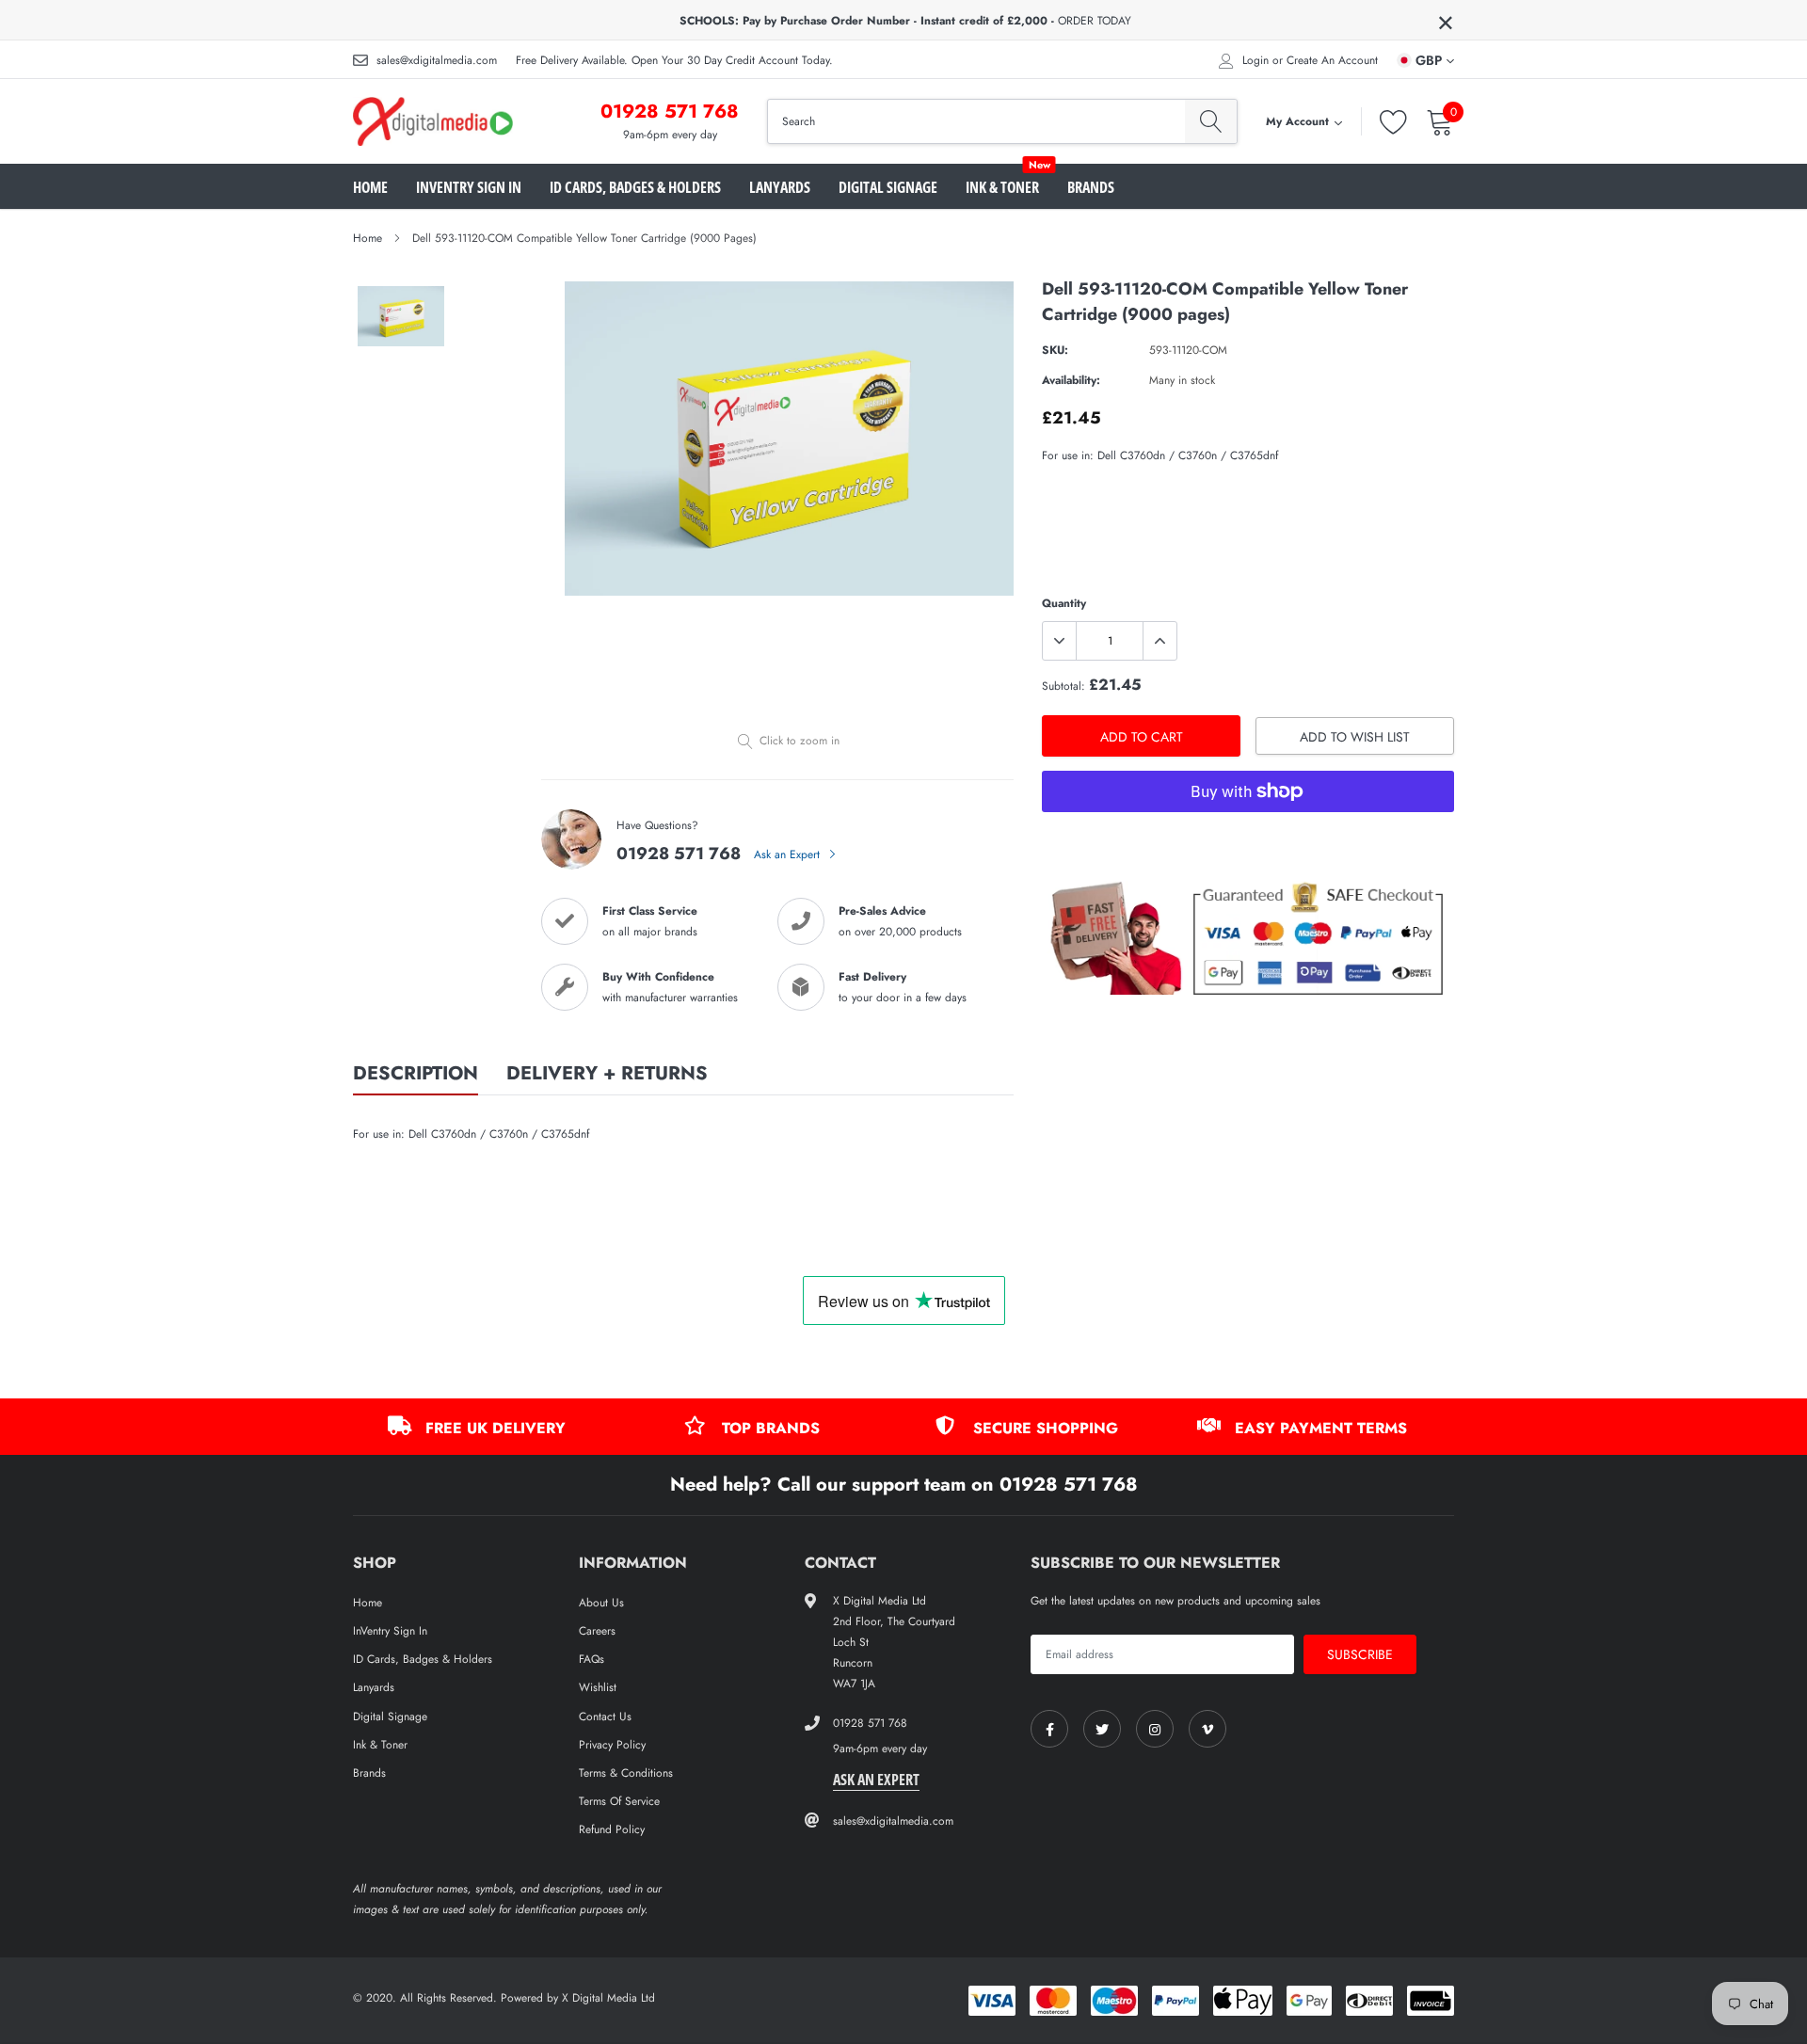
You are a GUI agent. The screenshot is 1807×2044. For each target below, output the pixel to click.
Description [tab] (416, 1075)
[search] (1211, 121)
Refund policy (612, 1829)
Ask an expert (876, 1780)
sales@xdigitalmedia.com (437, 60)
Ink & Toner (1002, 187)
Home (370, 187)
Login (1255, 60)
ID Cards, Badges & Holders (635, 187)
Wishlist (598, 1687)
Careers (597, 1631)
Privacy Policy (612, 1745)
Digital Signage (888, 187)
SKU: (1055, 350)
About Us (601, 1603)
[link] (1049, 1729)
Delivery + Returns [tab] (607, 1075)
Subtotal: (1063, 686)
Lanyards (780, 187)
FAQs (592, 1659)
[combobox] (976, 121)
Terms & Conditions (626, 1773)
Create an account (1332, 60)
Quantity (1064, 603)
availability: (1071, 380)
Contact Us (605, 1717)
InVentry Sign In (469, 187)
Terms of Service (619, 1801)
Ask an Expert (789, 854)
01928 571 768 (670, 112)
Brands (1091, 187)
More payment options (1248, 838)
